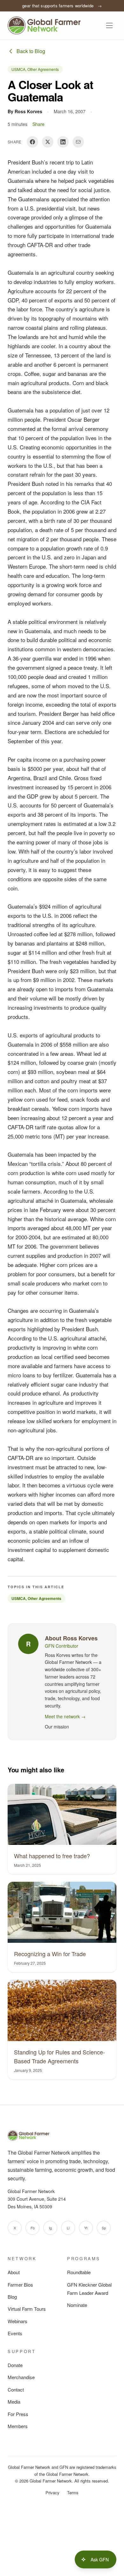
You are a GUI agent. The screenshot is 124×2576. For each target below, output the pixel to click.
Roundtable (79, 2272)
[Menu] (109, 25)
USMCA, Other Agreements (35, 69)
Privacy (52, 2493)
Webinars (17, 2321)
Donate (15, 2365)
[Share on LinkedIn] (63, 142)
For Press (18, 2414)
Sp (104, 2228)
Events (15, 2333)
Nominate (77, 2305)
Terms (73, 2493)
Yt (86, 2228)
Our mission (57, 1727)
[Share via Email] (78, 142)
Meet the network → (65, 1716)
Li (68, 2228)
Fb (33, 2228)
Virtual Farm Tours (27, 2309)
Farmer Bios (20, 2285)
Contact (16, 2389)
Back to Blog (31, 51)
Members (18, 2426)
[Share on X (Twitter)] (48, 142)
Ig (50, 2228)
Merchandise (21, 2377)
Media (14, 2402)
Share (38, 124)
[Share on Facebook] (32, 142)
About (14, 2272)
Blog (12, 2297)
